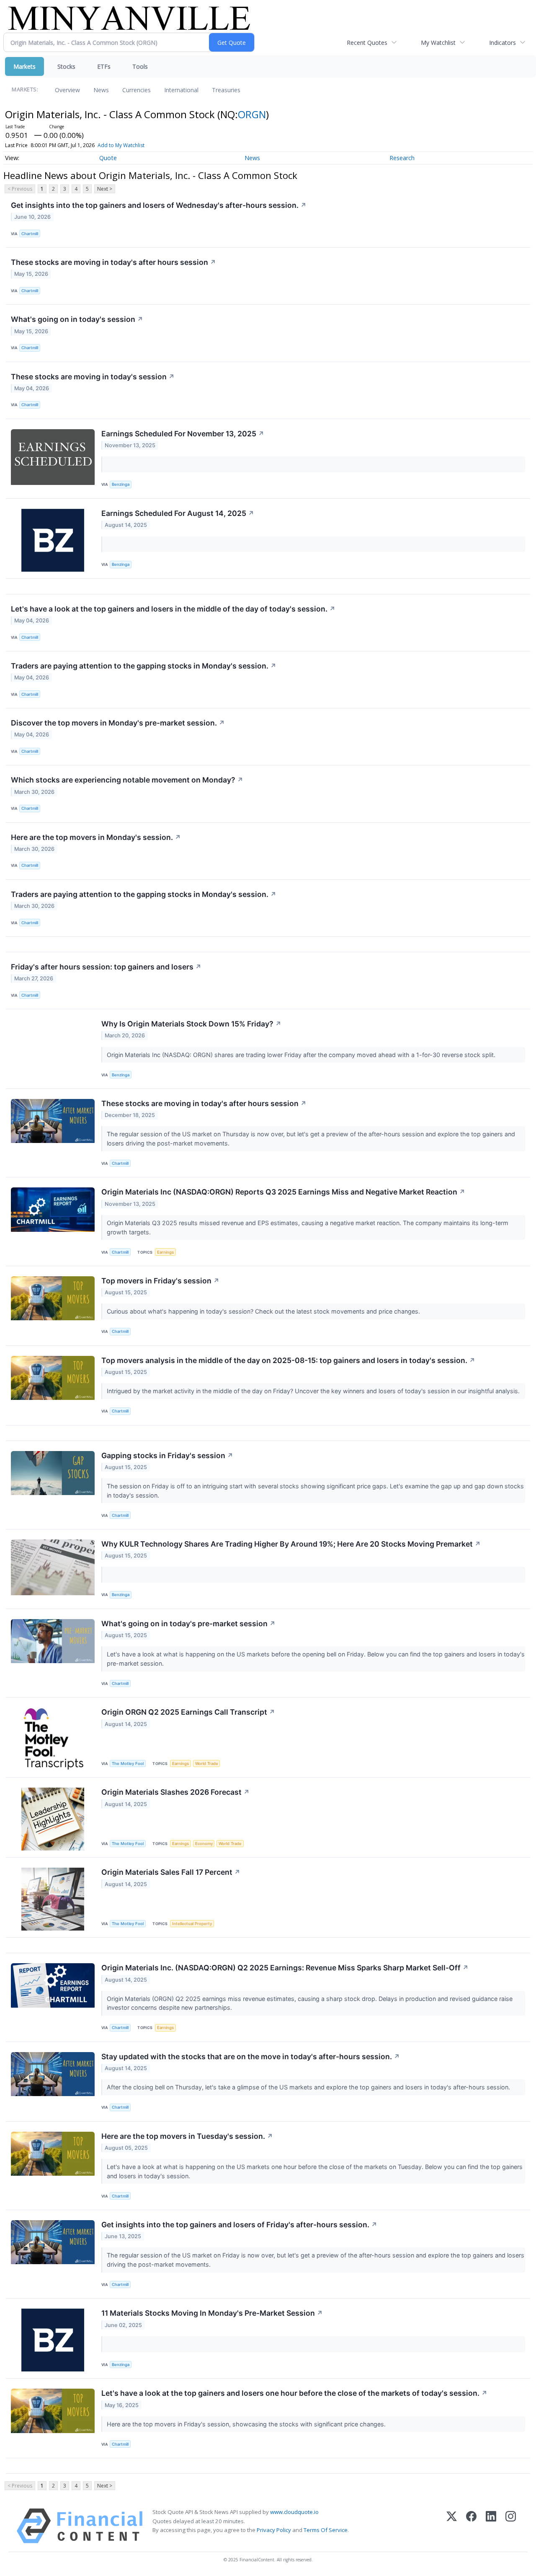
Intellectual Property (192, 1924)
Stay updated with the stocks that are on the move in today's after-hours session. (251, 2056)
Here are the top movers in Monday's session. (96, 837)
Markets (24, 66)
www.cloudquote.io (294, 2512)
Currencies (137, 90)
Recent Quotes (367, 43)
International (181, 90)
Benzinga (121, 484)
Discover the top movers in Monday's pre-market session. (118, 723)
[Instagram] (511, 2526)
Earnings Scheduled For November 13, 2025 (183, 434)
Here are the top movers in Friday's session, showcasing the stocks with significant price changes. (247, 2424)
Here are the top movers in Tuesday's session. (187, 2136)
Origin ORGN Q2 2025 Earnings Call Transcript (188, 1712)
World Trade (207, 1764)
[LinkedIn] (491, 2526)
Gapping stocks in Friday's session (167, 1455)
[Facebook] (471, 2526)
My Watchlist (438, 43)
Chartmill (30, 234)
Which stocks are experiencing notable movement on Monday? (127, 780)
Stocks (66, 66)
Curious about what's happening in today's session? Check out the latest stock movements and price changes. (264, 1311)
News (101, 90)
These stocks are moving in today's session (93, 377)
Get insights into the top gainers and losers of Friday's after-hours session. (239, 2225)
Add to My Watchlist (121, 145)
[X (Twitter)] (452, 2526)
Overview (67, 90)
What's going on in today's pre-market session (188, 1624)
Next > (105, 189)
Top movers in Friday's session (160, 1281)
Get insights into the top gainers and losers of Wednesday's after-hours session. (159, 205)
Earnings (165, 1252)
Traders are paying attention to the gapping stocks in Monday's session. (144, 666)
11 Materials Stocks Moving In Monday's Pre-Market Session (212, 2313)
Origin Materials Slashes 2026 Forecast (175, 1792)
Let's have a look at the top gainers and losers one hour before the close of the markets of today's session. (294, 2393)
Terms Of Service (326, 2530)
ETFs (104, 66)
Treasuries (226, 90)
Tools (140, 66)
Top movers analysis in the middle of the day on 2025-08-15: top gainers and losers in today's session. (288, 1360)
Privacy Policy (274, 2530)
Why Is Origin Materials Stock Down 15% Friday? (191, 1024)
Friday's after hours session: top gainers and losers (106, 967)
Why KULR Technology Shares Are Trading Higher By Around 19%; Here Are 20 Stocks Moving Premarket (291, 1544)
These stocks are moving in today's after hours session (113, 262)
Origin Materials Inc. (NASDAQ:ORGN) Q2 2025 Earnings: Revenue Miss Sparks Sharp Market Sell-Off (285, 1968)
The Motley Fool (128, 1764)
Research (402, 158)
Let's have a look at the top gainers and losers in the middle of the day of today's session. (173, 609)
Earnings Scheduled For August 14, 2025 (178, 513)
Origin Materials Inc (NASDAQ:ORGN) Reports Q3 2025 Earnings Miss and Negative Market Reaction (283, 1192)
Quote (108, 158)
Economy (204, 1844)
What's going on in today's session (77, 319)
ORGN (252, 114)
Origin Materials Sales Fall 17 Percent (171, 1872)
